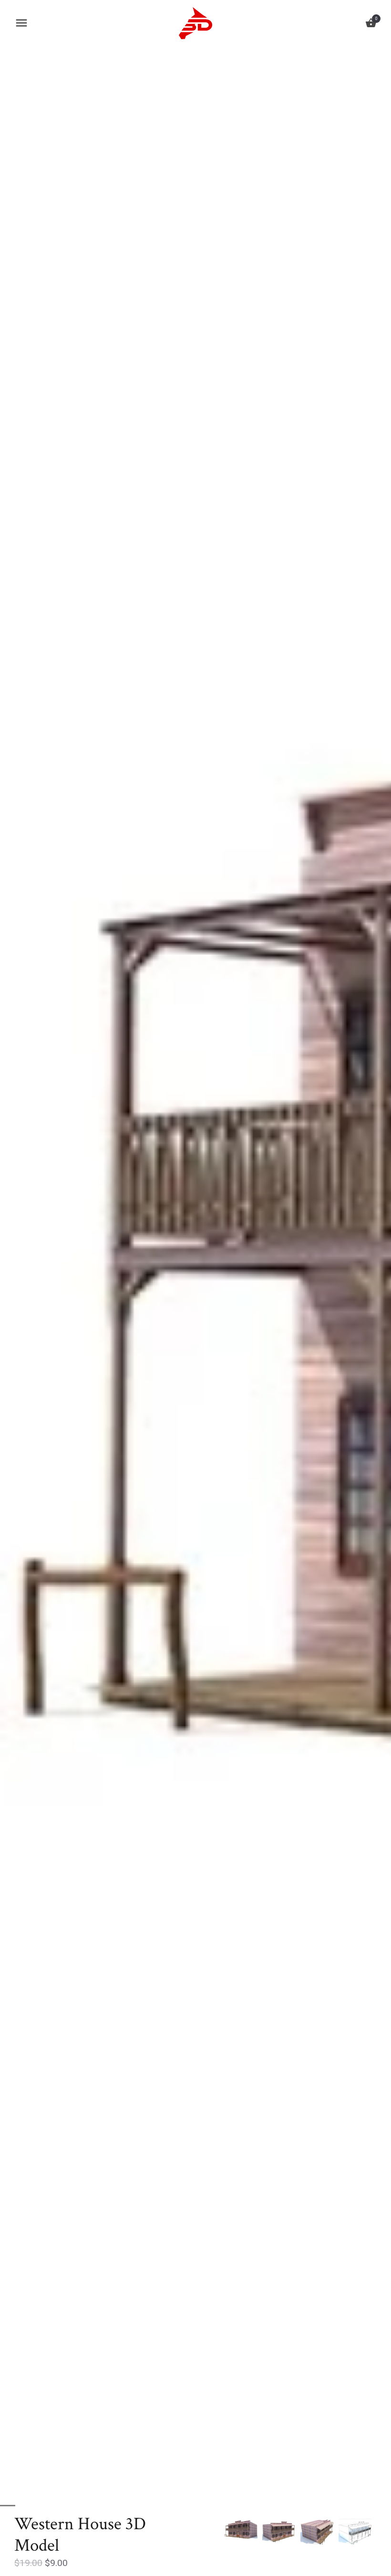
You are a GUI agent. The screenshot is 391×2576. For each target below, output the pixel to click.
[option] (241, 2530)
